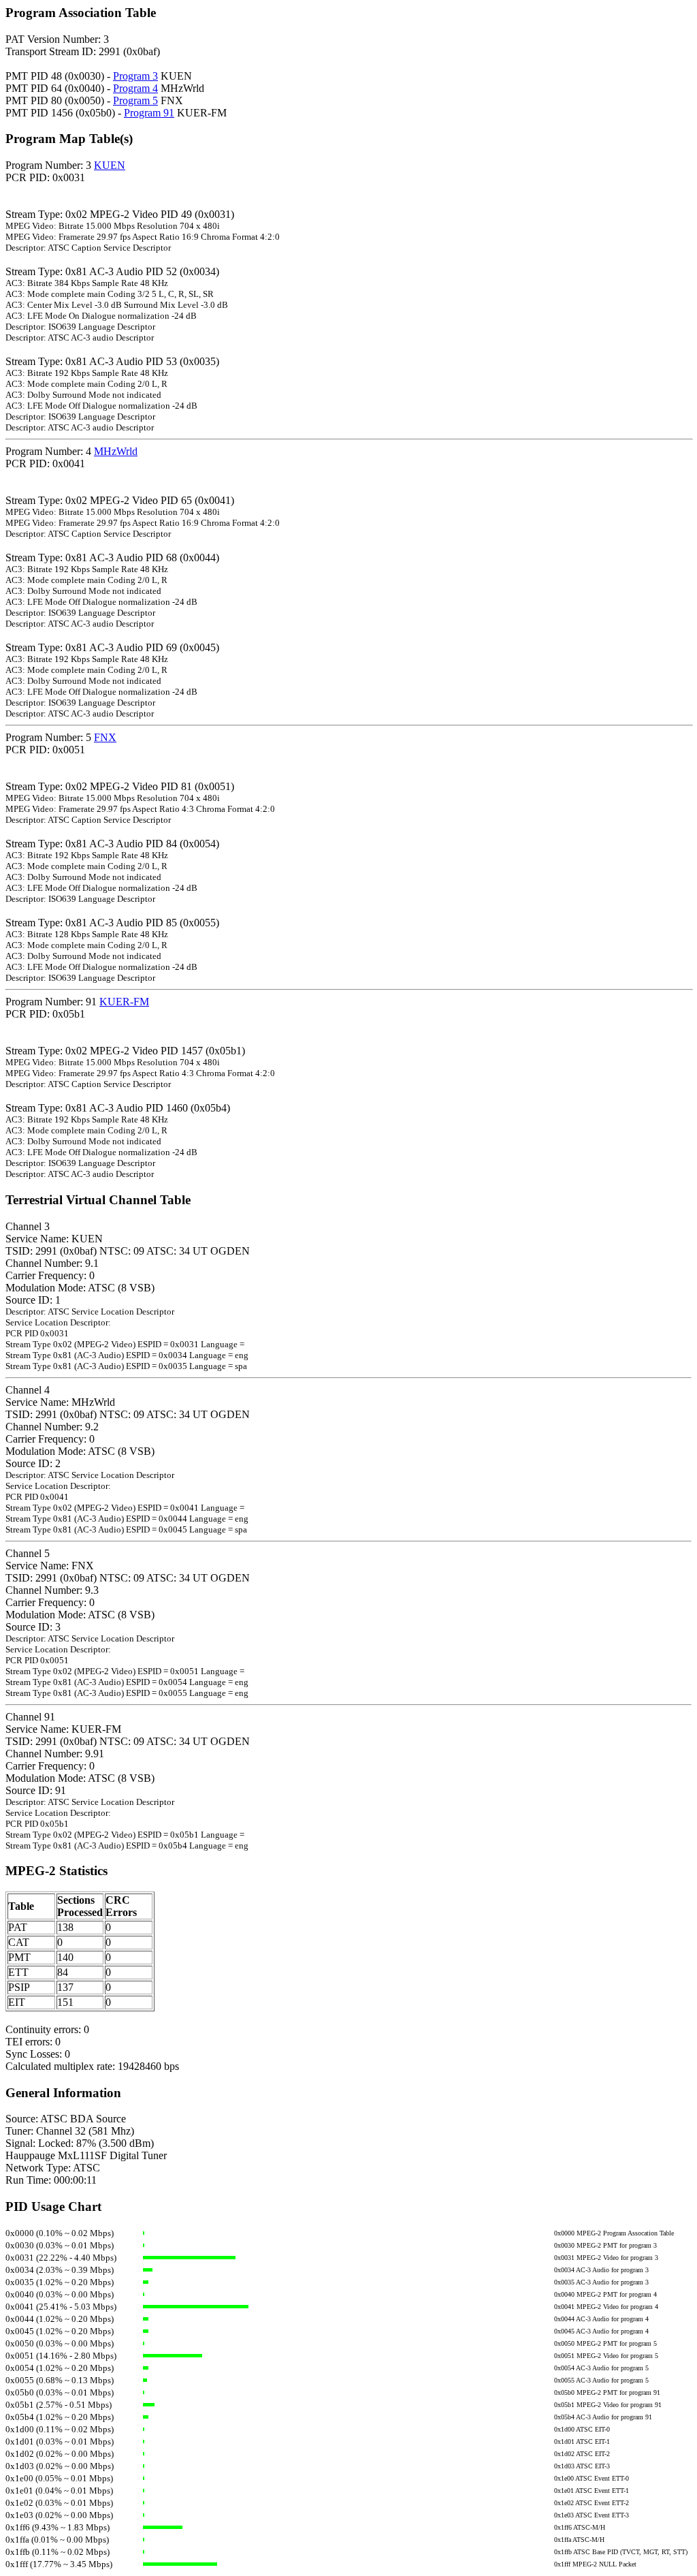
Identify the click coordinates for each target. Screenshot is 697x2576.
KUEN (110, 165)
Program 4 (135, 88)
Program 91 (149, 113)
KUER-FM (124, 1002)
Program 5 (135, 100)
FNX (105, 737)
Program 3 (135, 76)
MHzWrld (116, 451)
